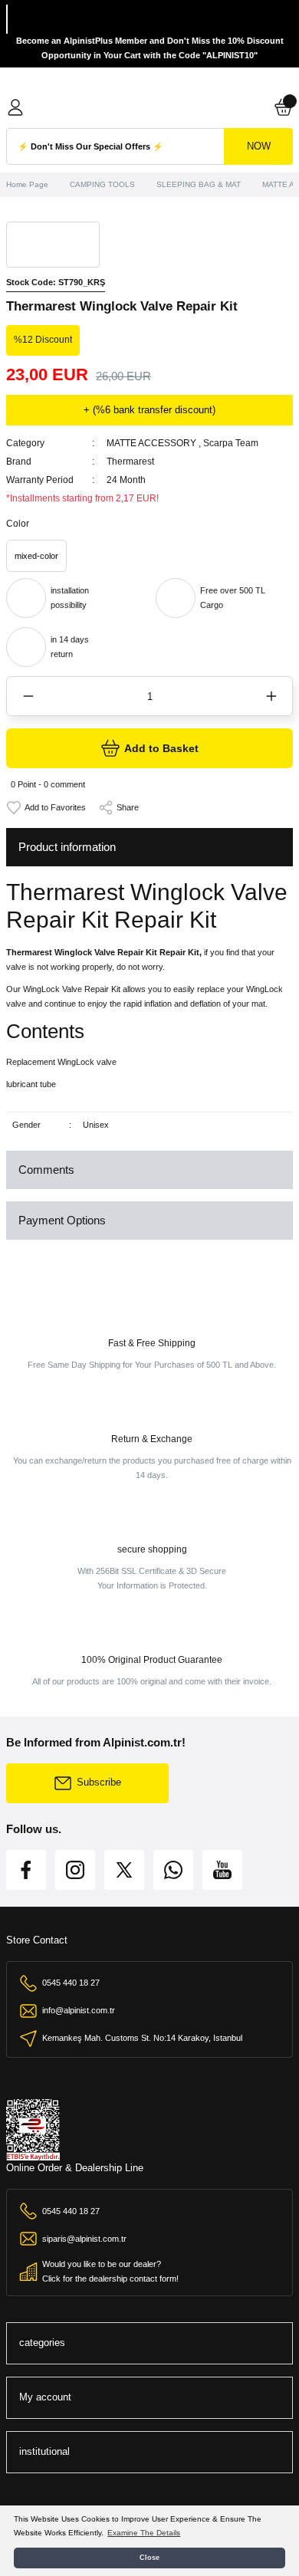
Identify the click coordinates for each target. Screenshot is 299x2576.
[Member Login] (15, 107)
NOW (259, 146)
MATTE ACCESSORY (151, 443)
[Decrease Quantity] (28, 696)
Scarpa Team (231, 443)
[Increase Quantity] (271, 696)
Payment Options (62, 1220)
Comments (46, 1170)
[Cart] (284, 107)
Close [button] (149, 2558)
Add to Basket (161, 748)
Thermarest (130, 462)
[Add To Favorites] (46, 808)
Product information (67, 847)
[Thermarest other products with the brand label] (53, 245)
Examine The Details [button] (144, 2533)
